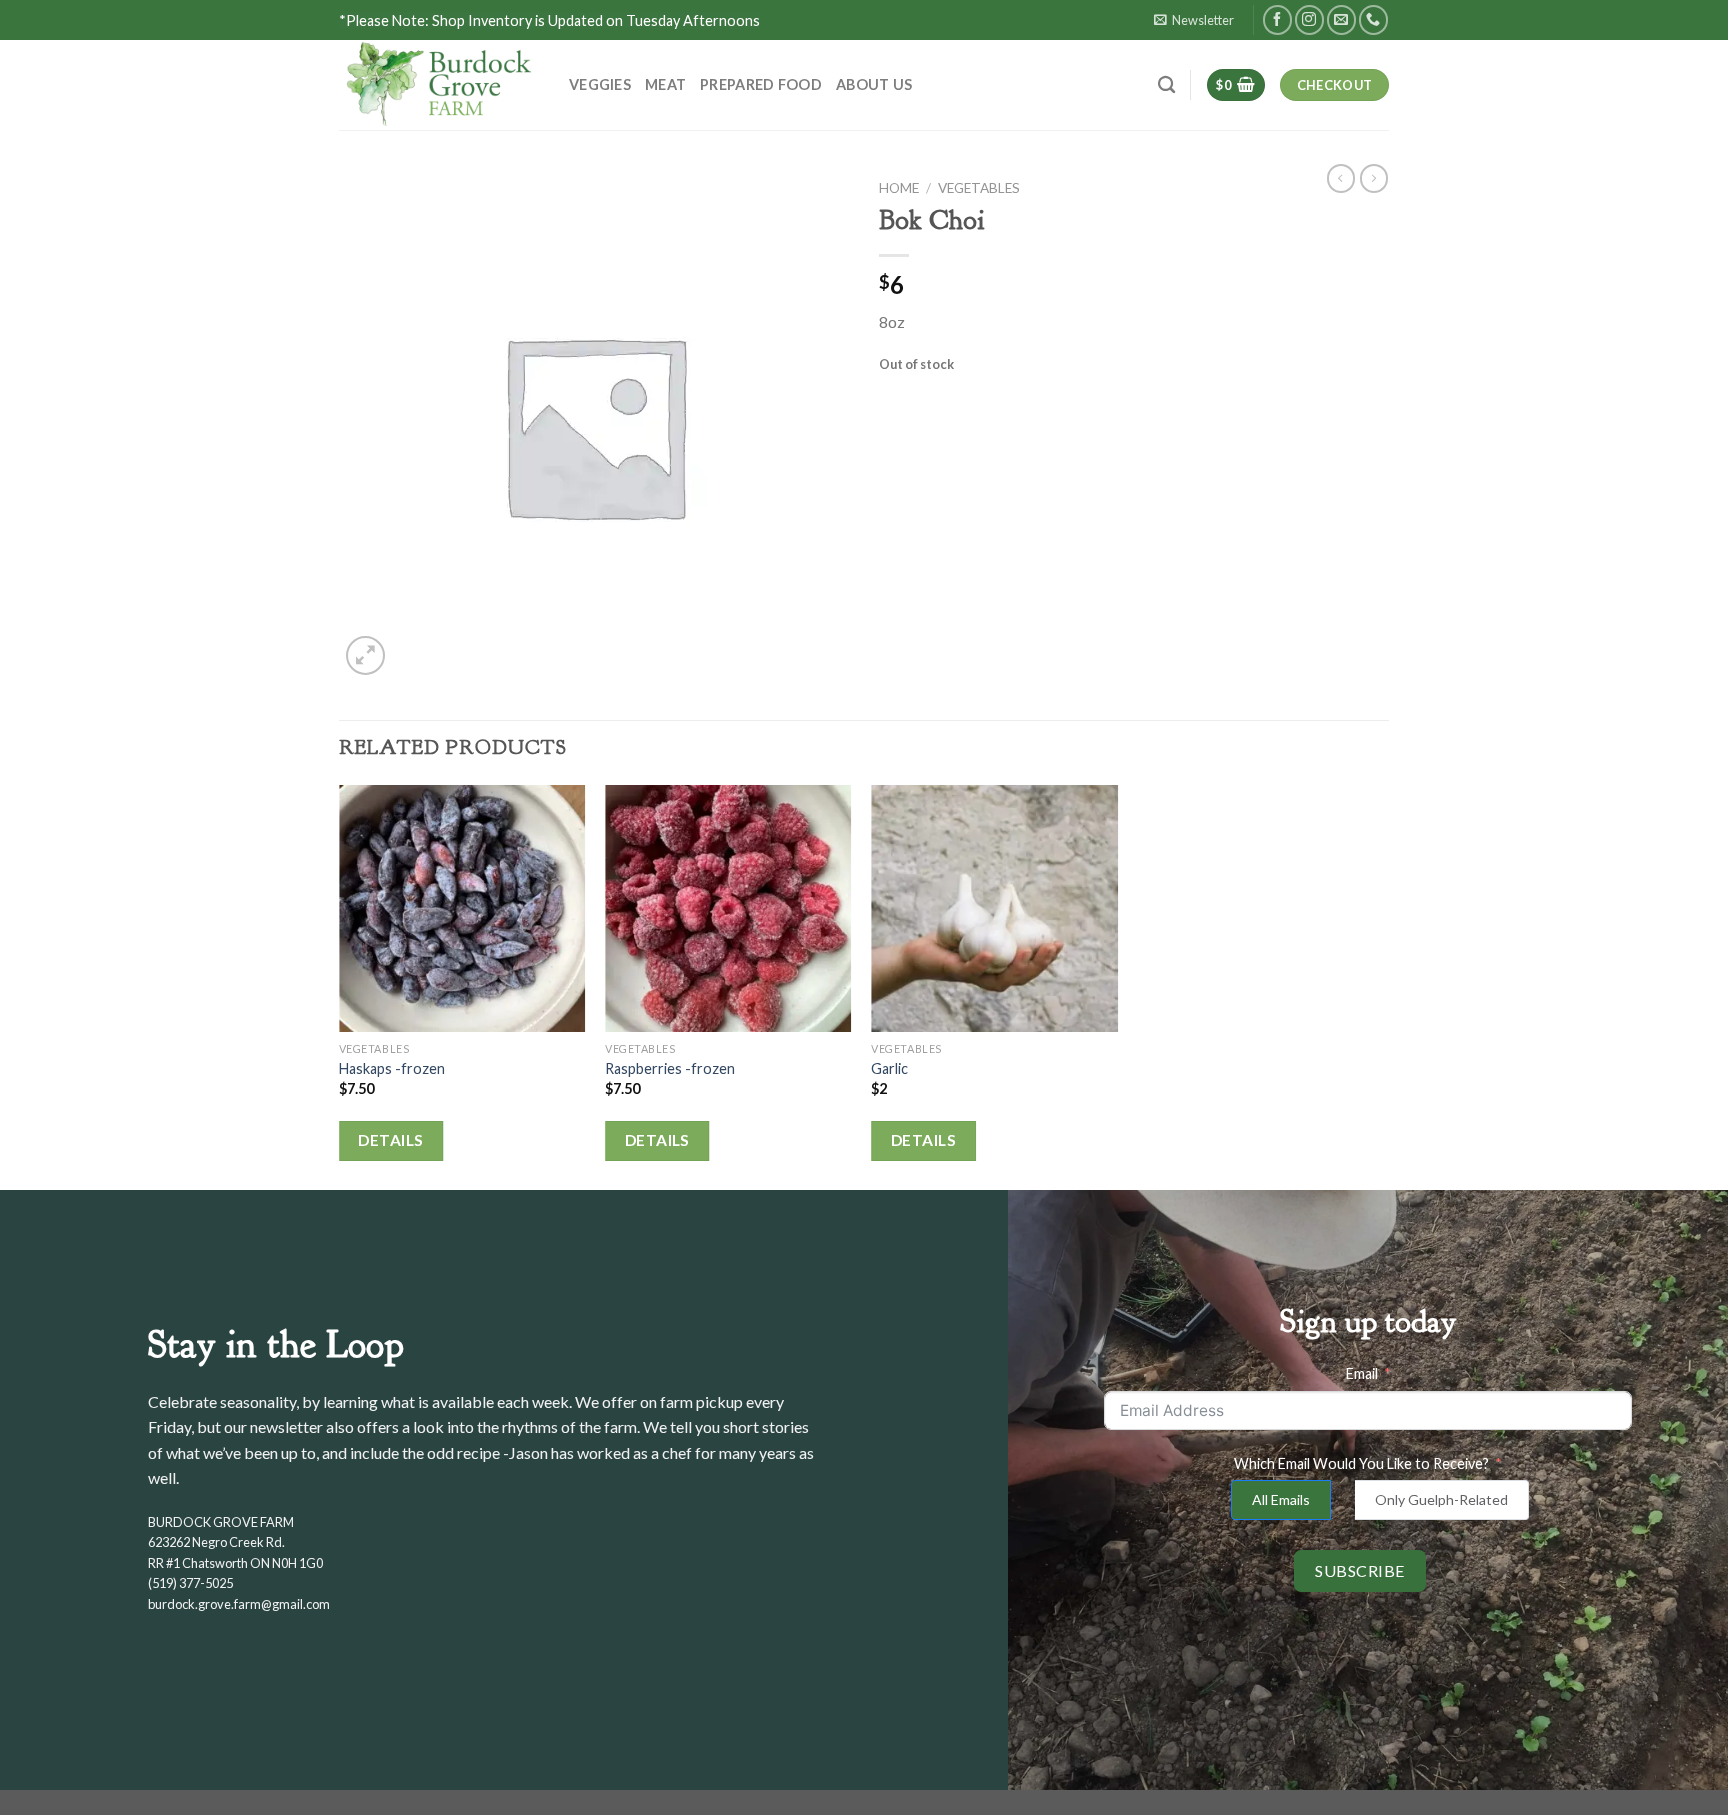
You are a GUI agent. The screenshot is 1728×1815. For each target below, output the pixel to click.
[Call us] (1373, 19)
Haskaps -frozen (392, 1068)
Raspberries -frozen (670, 1068)
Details (390, 1140)
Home (899, 188)
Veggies (600, 84)
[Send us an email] (1341, 19)
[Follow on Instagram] (1309, 19)
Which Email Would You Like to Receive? (1361, 1463)
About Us (874, 84)
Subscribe (1359, 1570)
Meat (665, 84)
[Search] (1166, 85)
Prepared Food (761, 84)
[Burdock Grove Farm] (439, 85)
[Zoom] (365, 655)
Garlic (889, 1068)
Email (1362, 1373)
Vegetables (979, 188)
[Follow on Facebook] (1277, 19)
